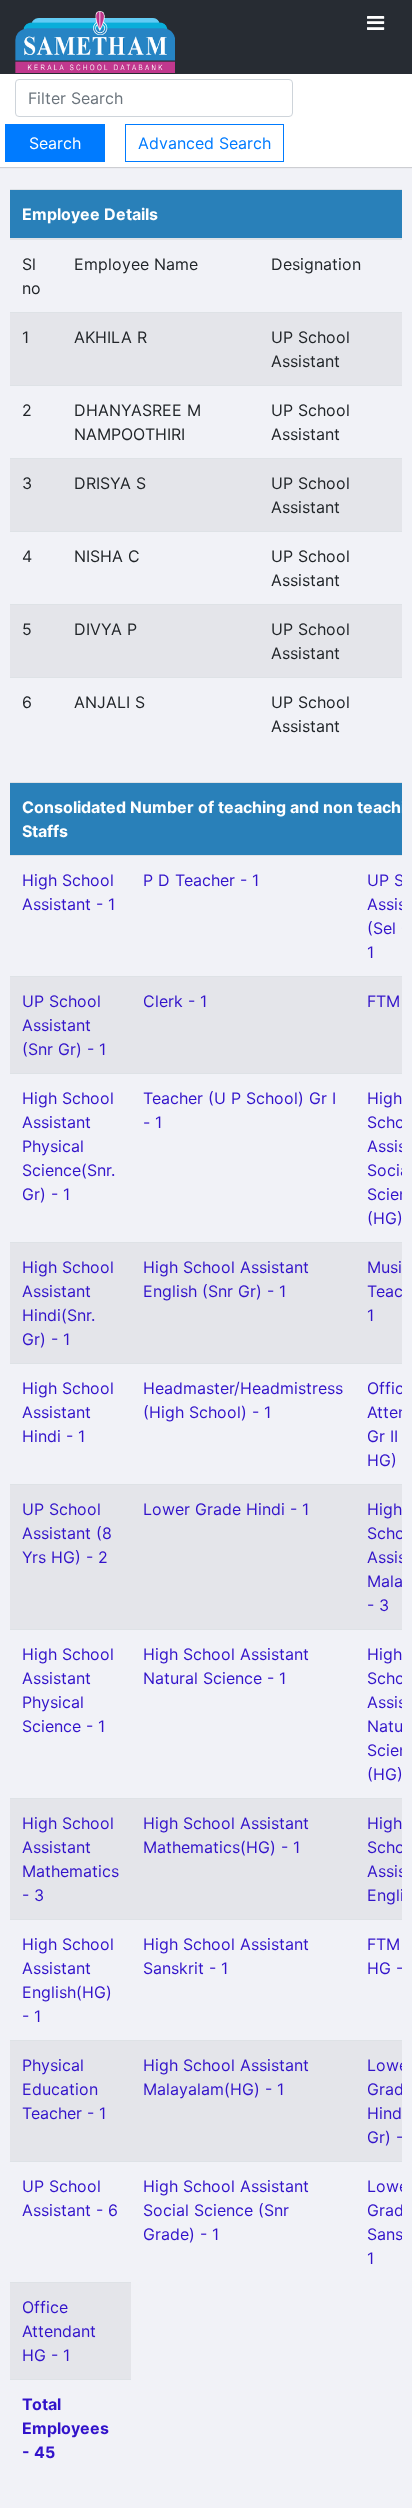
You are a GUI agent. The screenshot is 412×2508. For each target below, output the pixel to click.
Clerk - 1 (175, 1001)
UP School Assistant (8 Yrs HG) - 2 (67, 1533)
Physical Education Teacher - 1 (64, 2089)
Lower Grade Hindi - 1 (226, 1509)
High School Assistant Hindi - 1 (68, 1412)
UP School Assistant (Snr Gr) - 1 (64, 1025)
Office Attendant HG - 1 (59, 2331)
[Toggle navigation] (375, 23)
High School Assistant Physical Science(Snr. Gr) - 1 (68, 1146)
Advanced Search (204, 143)
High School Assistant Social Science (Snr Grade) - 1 (226, 2210)
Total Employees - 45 (65, 2428)
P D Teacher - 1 (201, 880)
